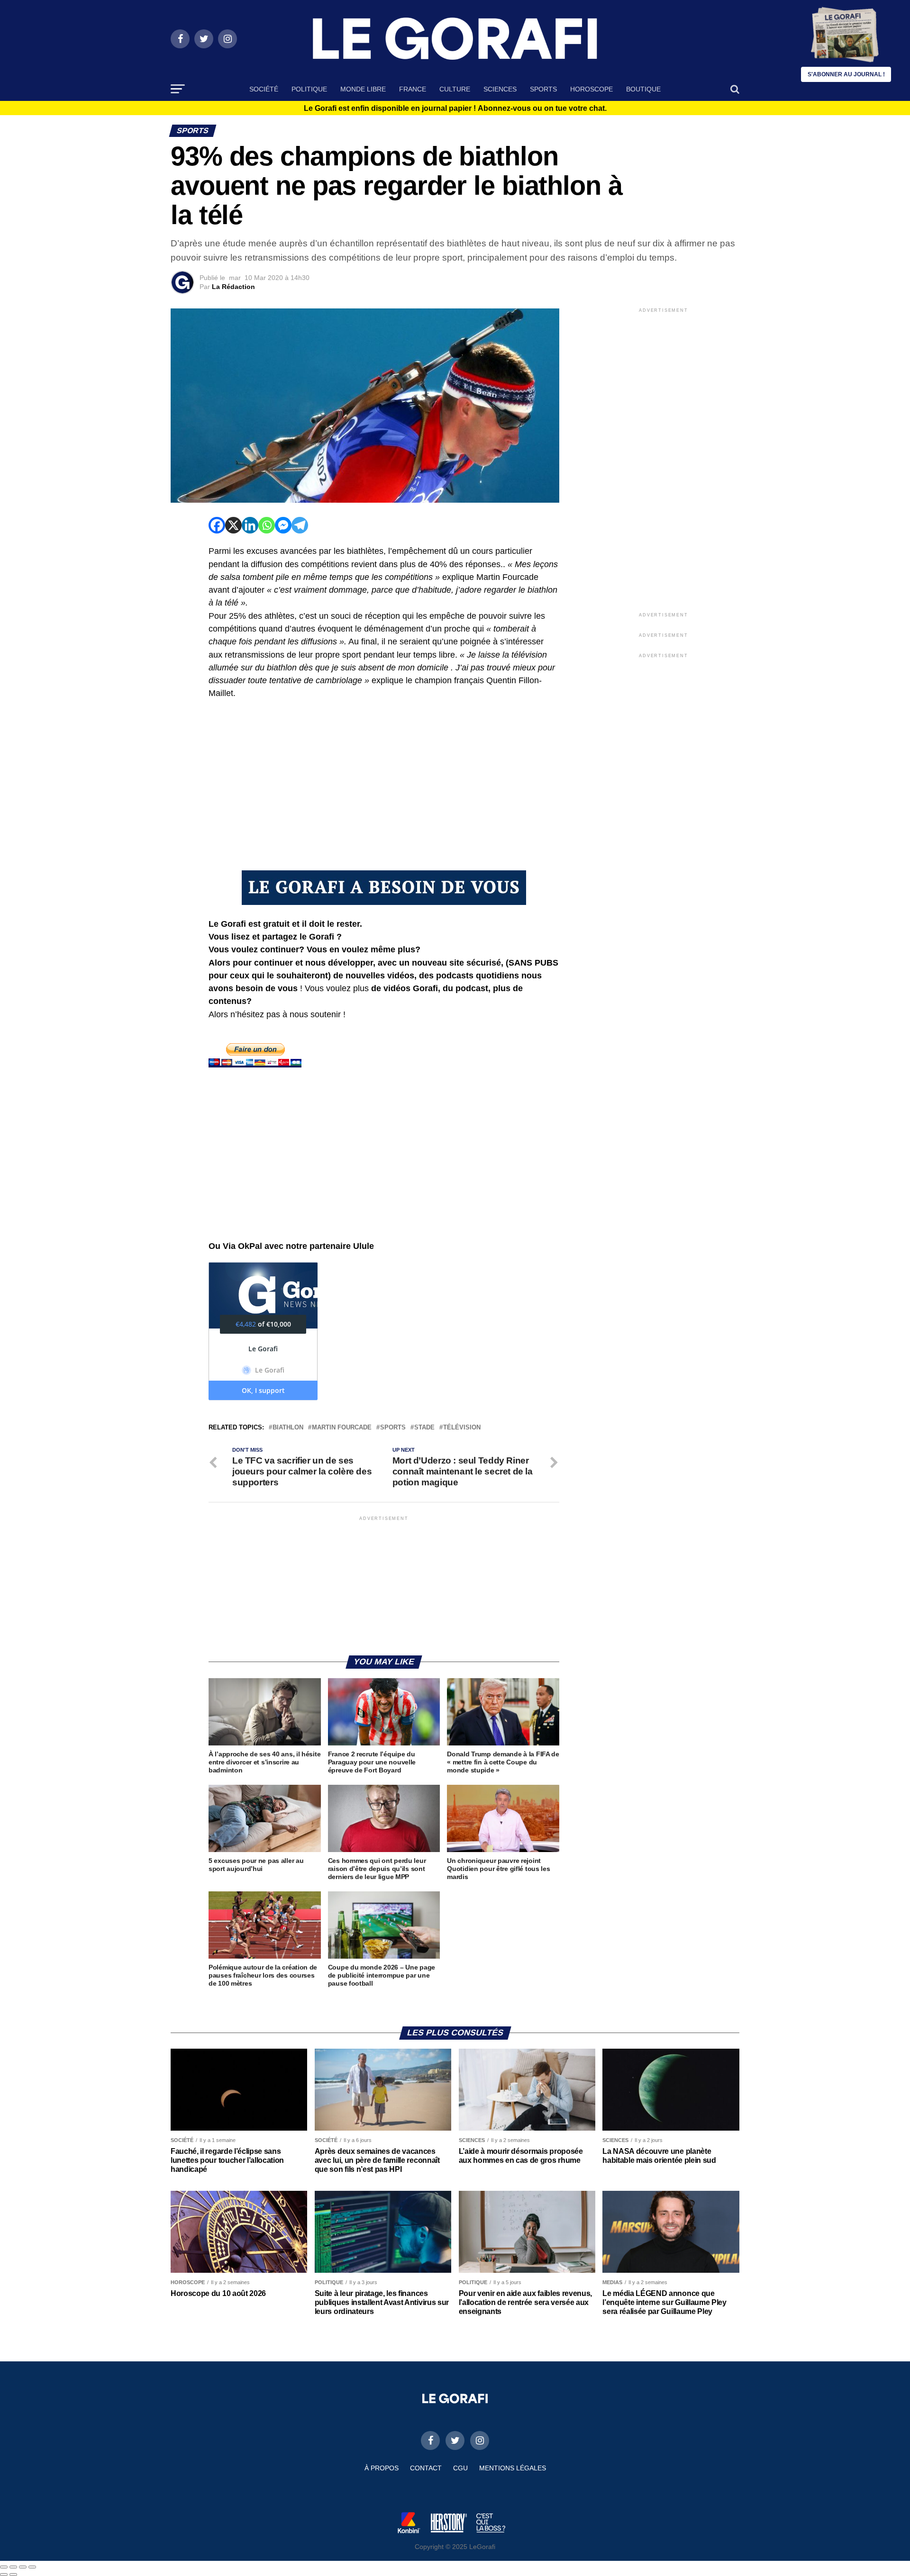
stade (424, 1428)
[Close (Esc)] (4, 2567)
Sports (543, 89)
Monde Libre (363, 89)
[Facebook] (217, 525)
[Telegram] (300, 525)
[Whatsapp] (267, 525)
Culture (455, 89)
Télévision (462, 1428)
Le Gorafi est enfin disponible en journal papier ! (455, 108)
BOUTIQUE (643, 89)
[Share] (13, 2567)
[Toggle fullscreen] (23, 2567)
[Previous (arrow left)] (4, 2575)
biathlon (288, 1428)
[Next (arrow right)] (13, 2575)
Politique (309, 89)
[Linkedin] (250, 525)
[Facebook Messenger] (283, 525)
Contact (426, 2468)
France (413, 89)
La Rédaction (233, 287)
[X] (233, 525)
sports (393, 1428)
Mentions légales (513, 2468)
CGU (460, 2468)
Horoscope (591, 89)
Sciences (500, 89)
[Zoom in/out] (32, 2567)
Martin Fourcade (342, 1428)
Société (264, 89)
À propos (382, 2468)
